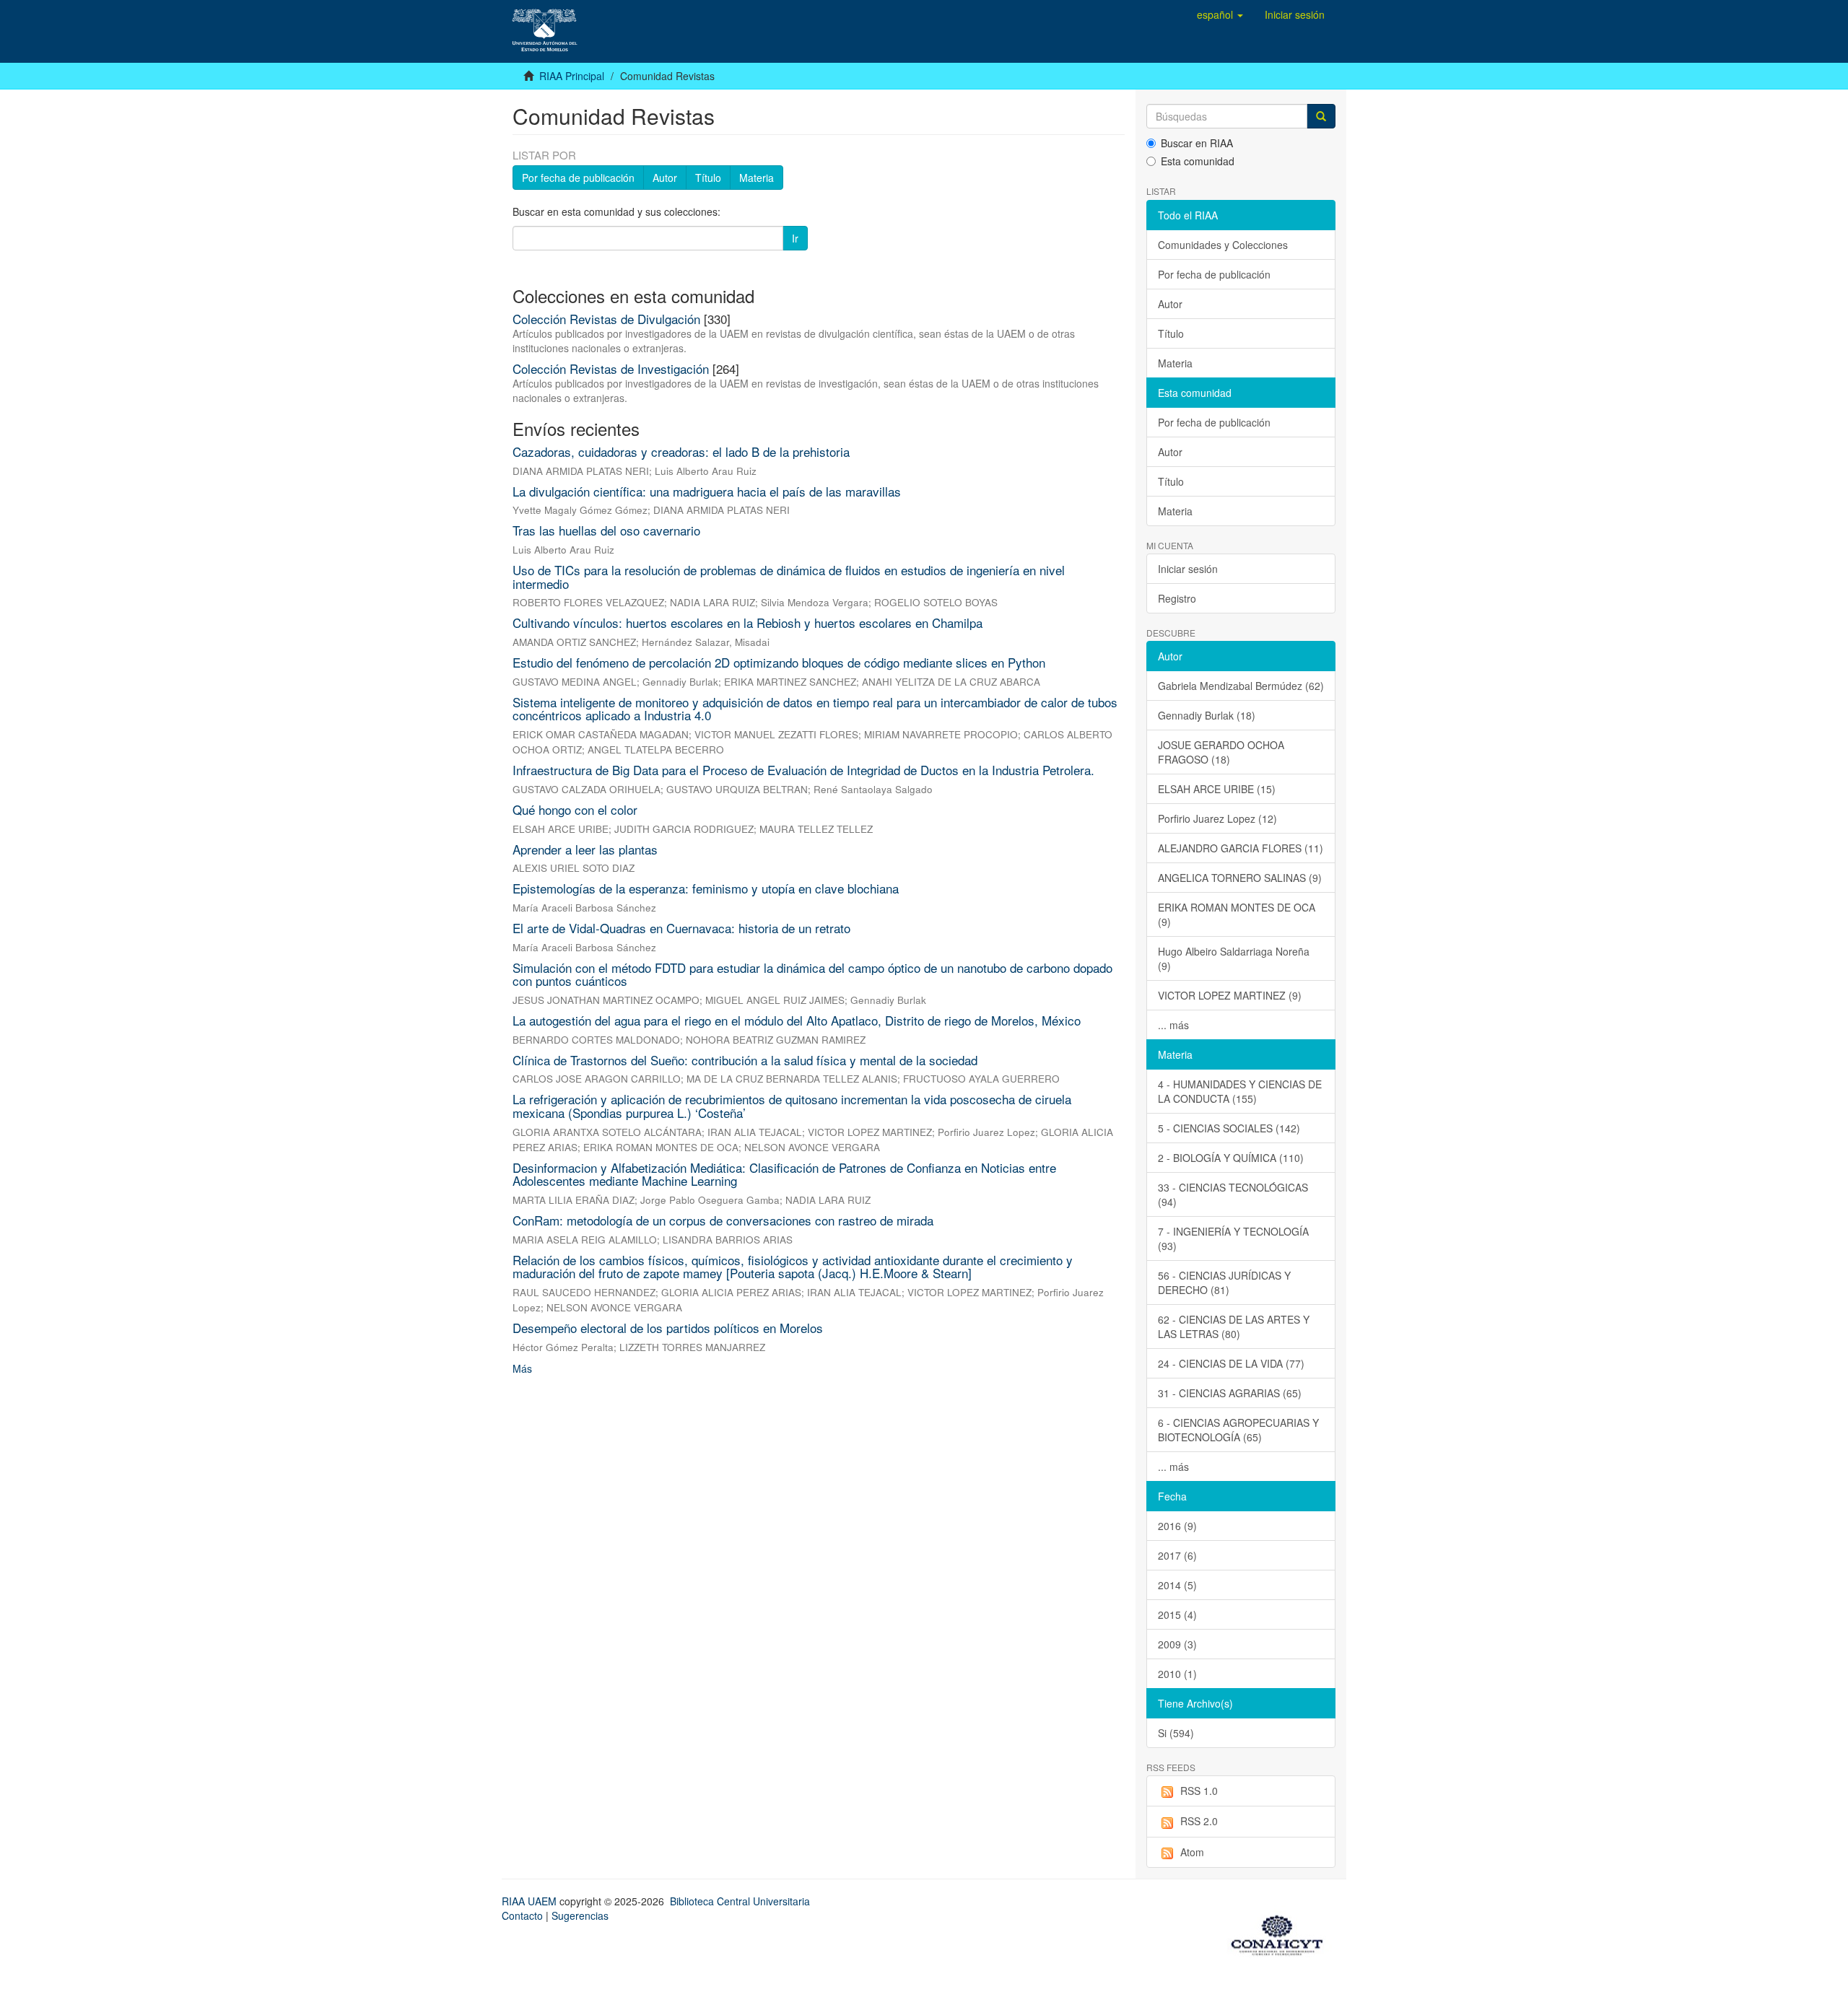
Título (708, 178)
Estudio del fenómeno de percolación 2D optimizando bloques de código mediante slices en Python (779, 662)
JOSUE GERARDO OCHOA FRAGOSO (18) (1221, 752)
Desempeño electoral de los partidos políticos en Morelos (668, 1328)
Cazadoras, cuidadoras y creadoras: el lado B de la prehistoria (681, 451)
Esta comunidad (1198, 161)
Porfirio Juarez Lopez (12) (1217, 818)
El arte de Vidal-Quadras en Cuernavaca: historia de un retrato (681, 928)
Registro (1177, 598)
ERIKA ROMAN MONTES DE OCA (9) (1237, 914)
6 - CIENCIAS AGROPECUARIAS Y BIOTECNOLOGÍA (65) (1238, 1430)
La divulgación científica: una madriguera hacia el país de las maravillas (707, 491)
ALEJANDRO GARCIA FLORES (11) (1241, 848)
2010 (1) (1177, 1674)
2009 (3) (1177, 1644)
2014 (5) (1177, 1585)
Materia (757, 178)
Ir (795, 238)
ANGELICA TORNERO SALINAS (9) (1240, 878)
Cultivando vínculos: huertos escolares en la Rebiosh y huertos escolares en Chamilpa (748, 622)
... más (1173, 1025)
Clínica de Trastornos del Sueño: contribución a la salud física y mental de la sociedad (745, 1060)
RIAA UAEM (531, 1901)
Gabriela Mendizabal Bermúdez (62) (1241, 686)
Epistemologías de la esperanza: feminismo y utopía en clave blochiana (706, 888)
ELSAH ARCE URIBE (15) (1217, 789)
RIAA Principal (572, 76)
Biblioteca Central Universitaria (740, 1901)
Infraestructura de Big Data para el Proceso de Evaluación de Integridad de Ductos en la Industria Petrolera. (803, 770)
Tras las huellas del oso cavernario (606, 530)
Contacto (522, 1915)
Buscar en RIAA (1197, 143)
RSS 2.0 (1199, 1821)
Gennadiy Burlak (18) (1207, 715)
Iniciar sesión (1188, 569)
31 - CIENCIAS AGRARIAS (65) (1230, 1393)
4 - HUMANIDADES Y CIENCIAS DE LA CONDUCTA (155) (1240, 1091)
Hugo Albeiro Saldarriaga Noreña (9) (1234, 958)
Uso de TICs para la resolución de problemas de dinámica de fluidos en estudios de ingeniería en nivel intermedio (789, 577)
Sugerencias (580, 1915)
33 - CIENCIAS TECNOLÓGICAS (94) (1233, 1194)
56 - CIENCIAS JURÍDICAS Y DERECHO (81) (1224, 1282)
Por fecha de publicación (578, 178)
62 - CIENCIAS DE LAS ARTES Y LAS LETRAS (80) (1234, 1327)
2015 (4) (1177, 1614)
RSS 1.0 (1199, 1791)
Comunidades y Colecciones (1223, 245)
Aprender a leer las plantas (585, 849)
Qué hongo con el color (575, 809)
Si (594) (1176, 1733)
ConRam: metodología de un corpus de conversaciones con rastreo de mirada (723, 1220)
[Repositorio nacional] (1281, 1933)
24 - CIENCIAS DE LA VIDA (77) (1231, 1363)
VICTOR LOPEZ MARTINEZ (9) (1230, 995)
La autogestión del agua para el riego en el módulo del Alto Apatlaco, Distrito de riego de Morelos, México (797, 1020)
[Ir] (1321, 116)
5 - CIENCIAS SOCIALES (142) (1229, 1128)
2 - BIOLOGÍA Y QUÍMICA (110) (1231, 1158)
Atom (1192, 1852)
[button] (1220, 14)
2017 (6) (1177, 1555)
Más (522, 1368)
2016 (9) (1177, 1526)
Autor (665, 178)
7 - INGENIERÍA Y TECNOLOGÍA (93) (1233, 1238)
